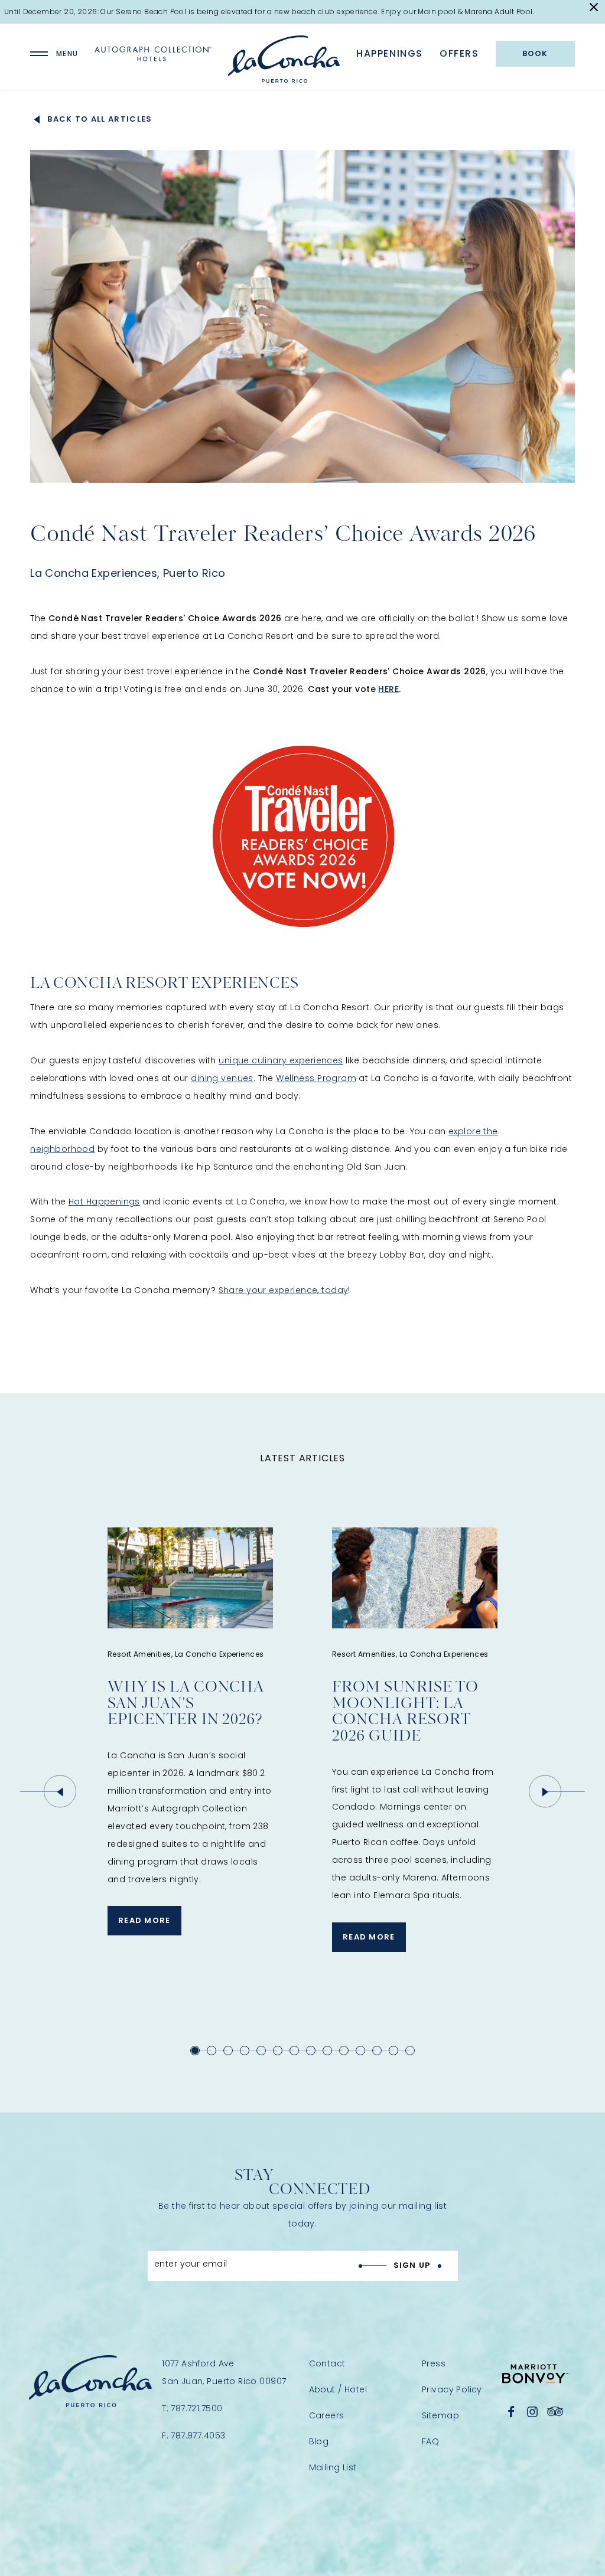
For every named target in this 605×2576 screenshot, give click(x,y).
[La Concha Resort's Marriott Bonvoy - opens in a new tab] (535, 2374)
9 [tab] (327, 2051)
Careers (327, 2415)
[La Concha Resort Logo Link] (284, 59)
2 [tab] (212, 2051)
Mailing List (333, 2467)
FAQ (430, 2441)
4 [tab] (245, 2051)
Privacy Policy (452, 2389)
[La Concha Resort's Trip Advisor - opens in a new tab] (555, 2412)
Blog (319, 2441)
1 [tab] (195, 2051)
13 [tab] (393, 2051)
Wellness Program (316, 1078)
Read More (139, 1925)
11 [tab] (360, 2051)
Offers (459, 54)
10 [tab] (344, 2051)
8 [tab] (311, 2051)
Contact (327, 2363)
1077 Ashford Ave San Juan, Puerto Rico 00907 (224, 2372)
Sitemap (440, 2415)
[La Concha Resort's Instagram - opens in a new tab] (532, 2412)
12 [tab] (377, 2051)
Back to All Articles (100, 119)
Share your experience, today (284, 1290)
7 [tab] (294, 2051)
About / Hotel (338, 2389)
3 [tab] (228, 2051)
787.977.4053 (198, 2435)
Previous (60, 1792)
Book (535, 53)
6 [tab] (278, 2051)
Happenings (390, 54)
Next (545, 1792)
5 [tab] (261, 2051)
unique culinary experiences (281, 1060)
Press (434, 2363)
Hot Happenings (104, 1202)
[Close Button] (594, 7)
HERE (388, 689)
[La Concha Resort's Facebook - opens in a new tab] (511, 2412)
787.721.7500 (196, 2408)
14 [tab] (410, 2051)
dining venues (222, 1078)
